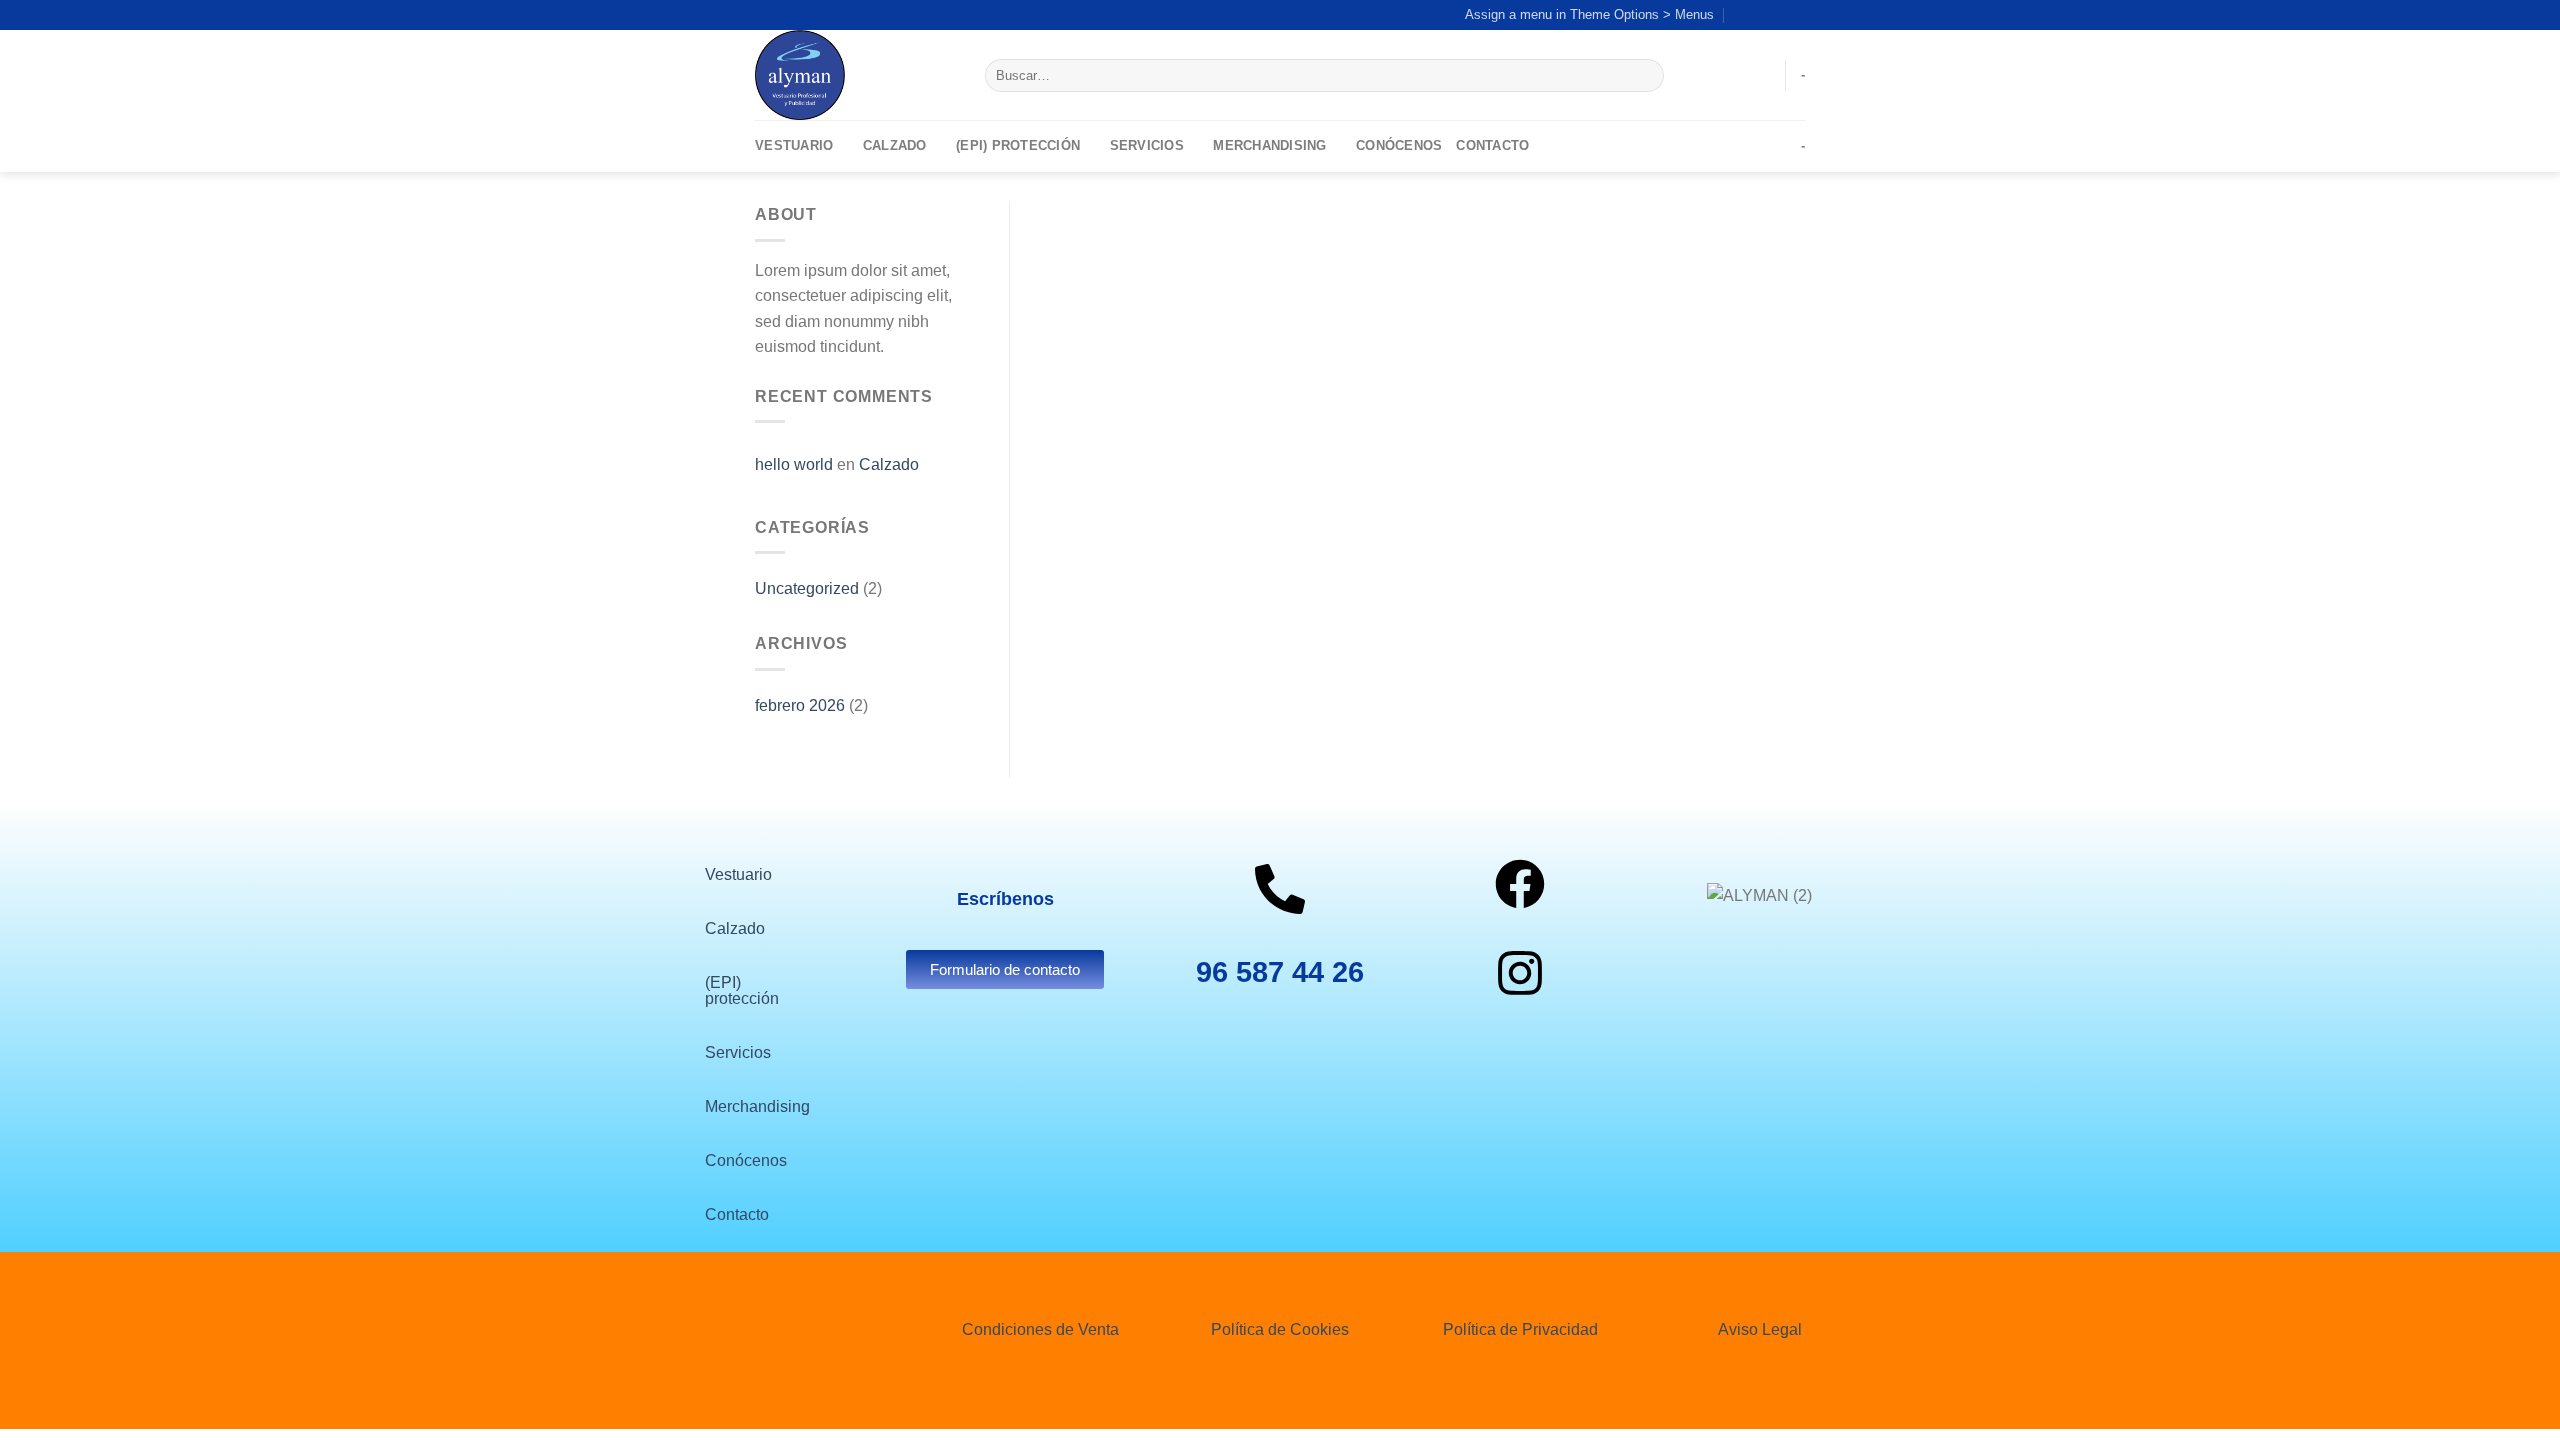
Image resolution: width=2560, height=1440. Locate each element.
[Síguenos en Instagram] (1776, 15)
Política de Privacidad (1520, 1329)
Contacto (1492, 145)
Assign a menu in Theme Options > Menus (1589, 14)
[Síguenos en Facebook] (1757, 15)
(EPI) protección (1018, 145)
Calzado (895, 145)
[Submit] (1644, 76)
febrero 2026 (800, 705)
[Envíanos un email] (1795, 15)
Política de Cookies (1280, 1329)
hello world (794, 464)
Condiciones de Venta (1040, 1329)
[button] (743, 875)
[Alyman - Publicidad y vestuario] (855, 75)
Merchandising (1269, 145)
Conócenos (1399, 145)
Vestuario (794, 145)
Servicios (1147, 145)
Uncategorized (807, 588)
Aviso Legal (1760, 1329)
